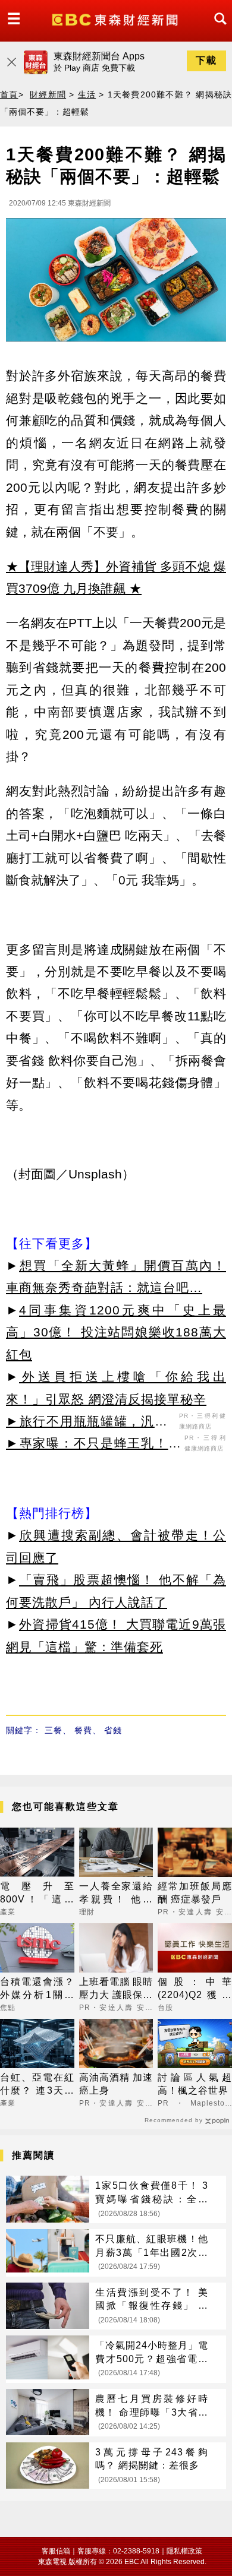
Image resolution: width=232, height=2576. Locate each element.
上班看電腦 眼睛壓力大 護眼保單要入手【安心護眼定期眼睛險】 (116, 1989)
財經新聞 (48, 94)
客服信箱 (56, 2551)
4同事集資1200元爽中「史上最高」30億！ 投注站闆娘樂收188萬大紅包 (116, 1332)
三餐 (54, 1730)
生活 (87, 94)
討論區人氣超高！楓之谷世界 (195, 2084)
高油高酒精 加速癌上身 (116, 2084)
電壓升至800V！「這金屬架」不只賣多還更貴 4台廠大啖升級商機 (37, 1894)
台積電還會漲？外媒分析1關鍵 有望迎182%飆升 (37, 1989)
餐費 (83, 1730)
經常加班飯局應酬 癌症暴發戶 (195, 1893)
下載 (206, 60)
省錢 (113, 1730)
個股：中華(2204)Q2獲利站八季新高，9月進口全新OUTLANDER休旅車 (195, 1989)
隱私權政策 (184, 2551)
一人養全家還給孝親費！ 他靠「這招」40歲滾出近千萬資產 (116, 1894)
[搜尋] (217, 29)
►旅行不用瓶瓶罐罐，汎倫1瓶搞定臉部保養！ (91, 1423)
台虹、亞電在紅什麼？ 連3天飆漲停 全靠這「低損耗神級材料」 (37, 2085)
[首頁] (116, 19)
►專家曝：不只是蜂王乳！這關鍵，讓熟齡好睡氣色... (94, 1445)
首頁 (9, 94)
